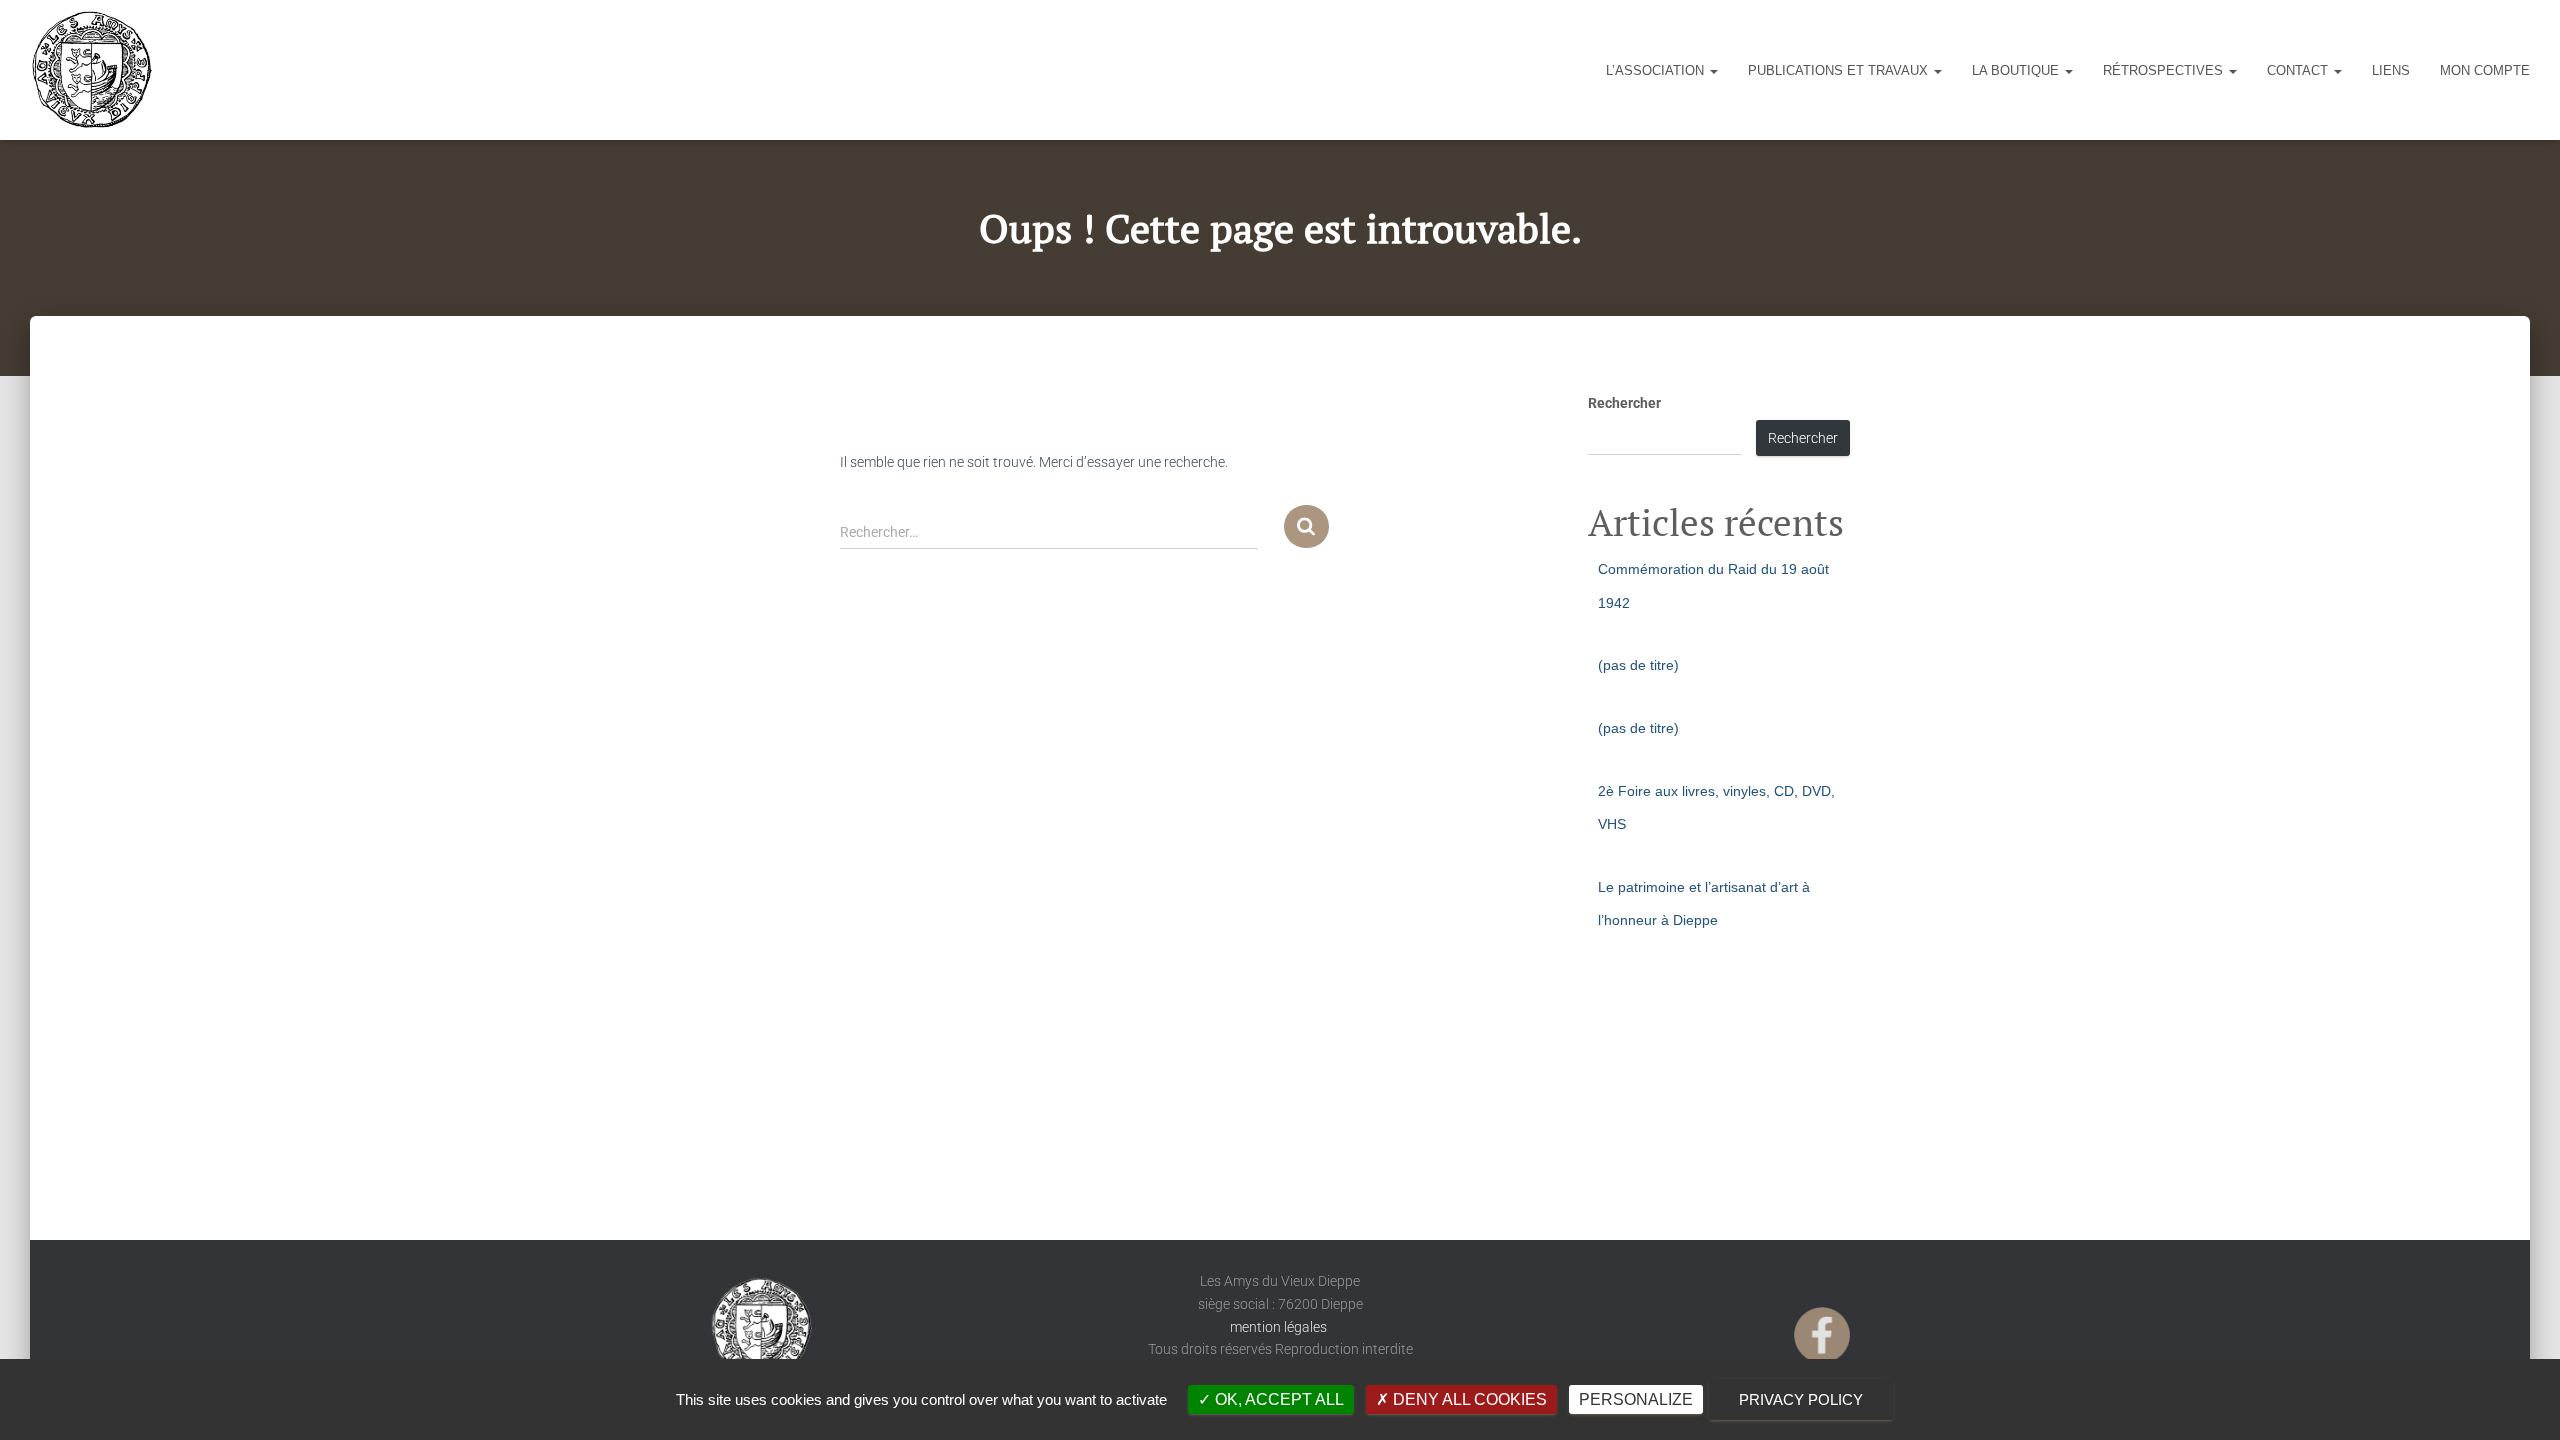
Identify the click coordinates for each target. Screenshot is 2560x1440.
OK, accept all (1277, 1399)
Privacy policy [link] (1801, 1399)
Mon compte (2485, 70)
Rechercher (1624, 403)
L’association (1657, 70)
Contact (2299, 70)
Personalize (1636, 1399)
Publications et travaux (1840, 70)
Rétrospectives (2165, 70)
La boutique (2017, 70)
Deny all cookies (1468, 1399)
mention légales (1280, 1327)
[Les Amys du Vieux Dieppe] (91, 70)
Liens (2391, 70)
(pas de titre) (1638, 665)
